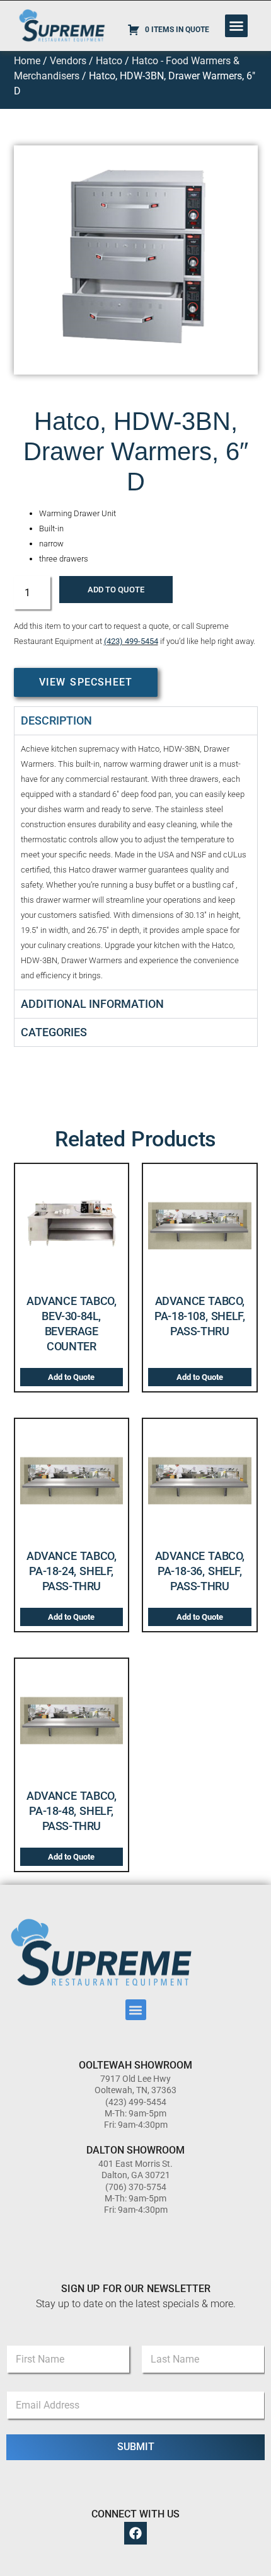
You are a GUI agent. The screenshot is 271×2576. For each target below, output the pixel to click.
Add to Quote (116, 590)
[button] (236, 26)
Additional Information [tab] (92, 1004)
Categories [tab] (54, 1032)
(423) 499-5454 (131, 641)
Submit (136, 2447)
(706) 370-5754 (136, 2187)
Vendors (68, 61)
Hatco (109, 61)
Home (27, 61)
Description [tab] (56, 720)
